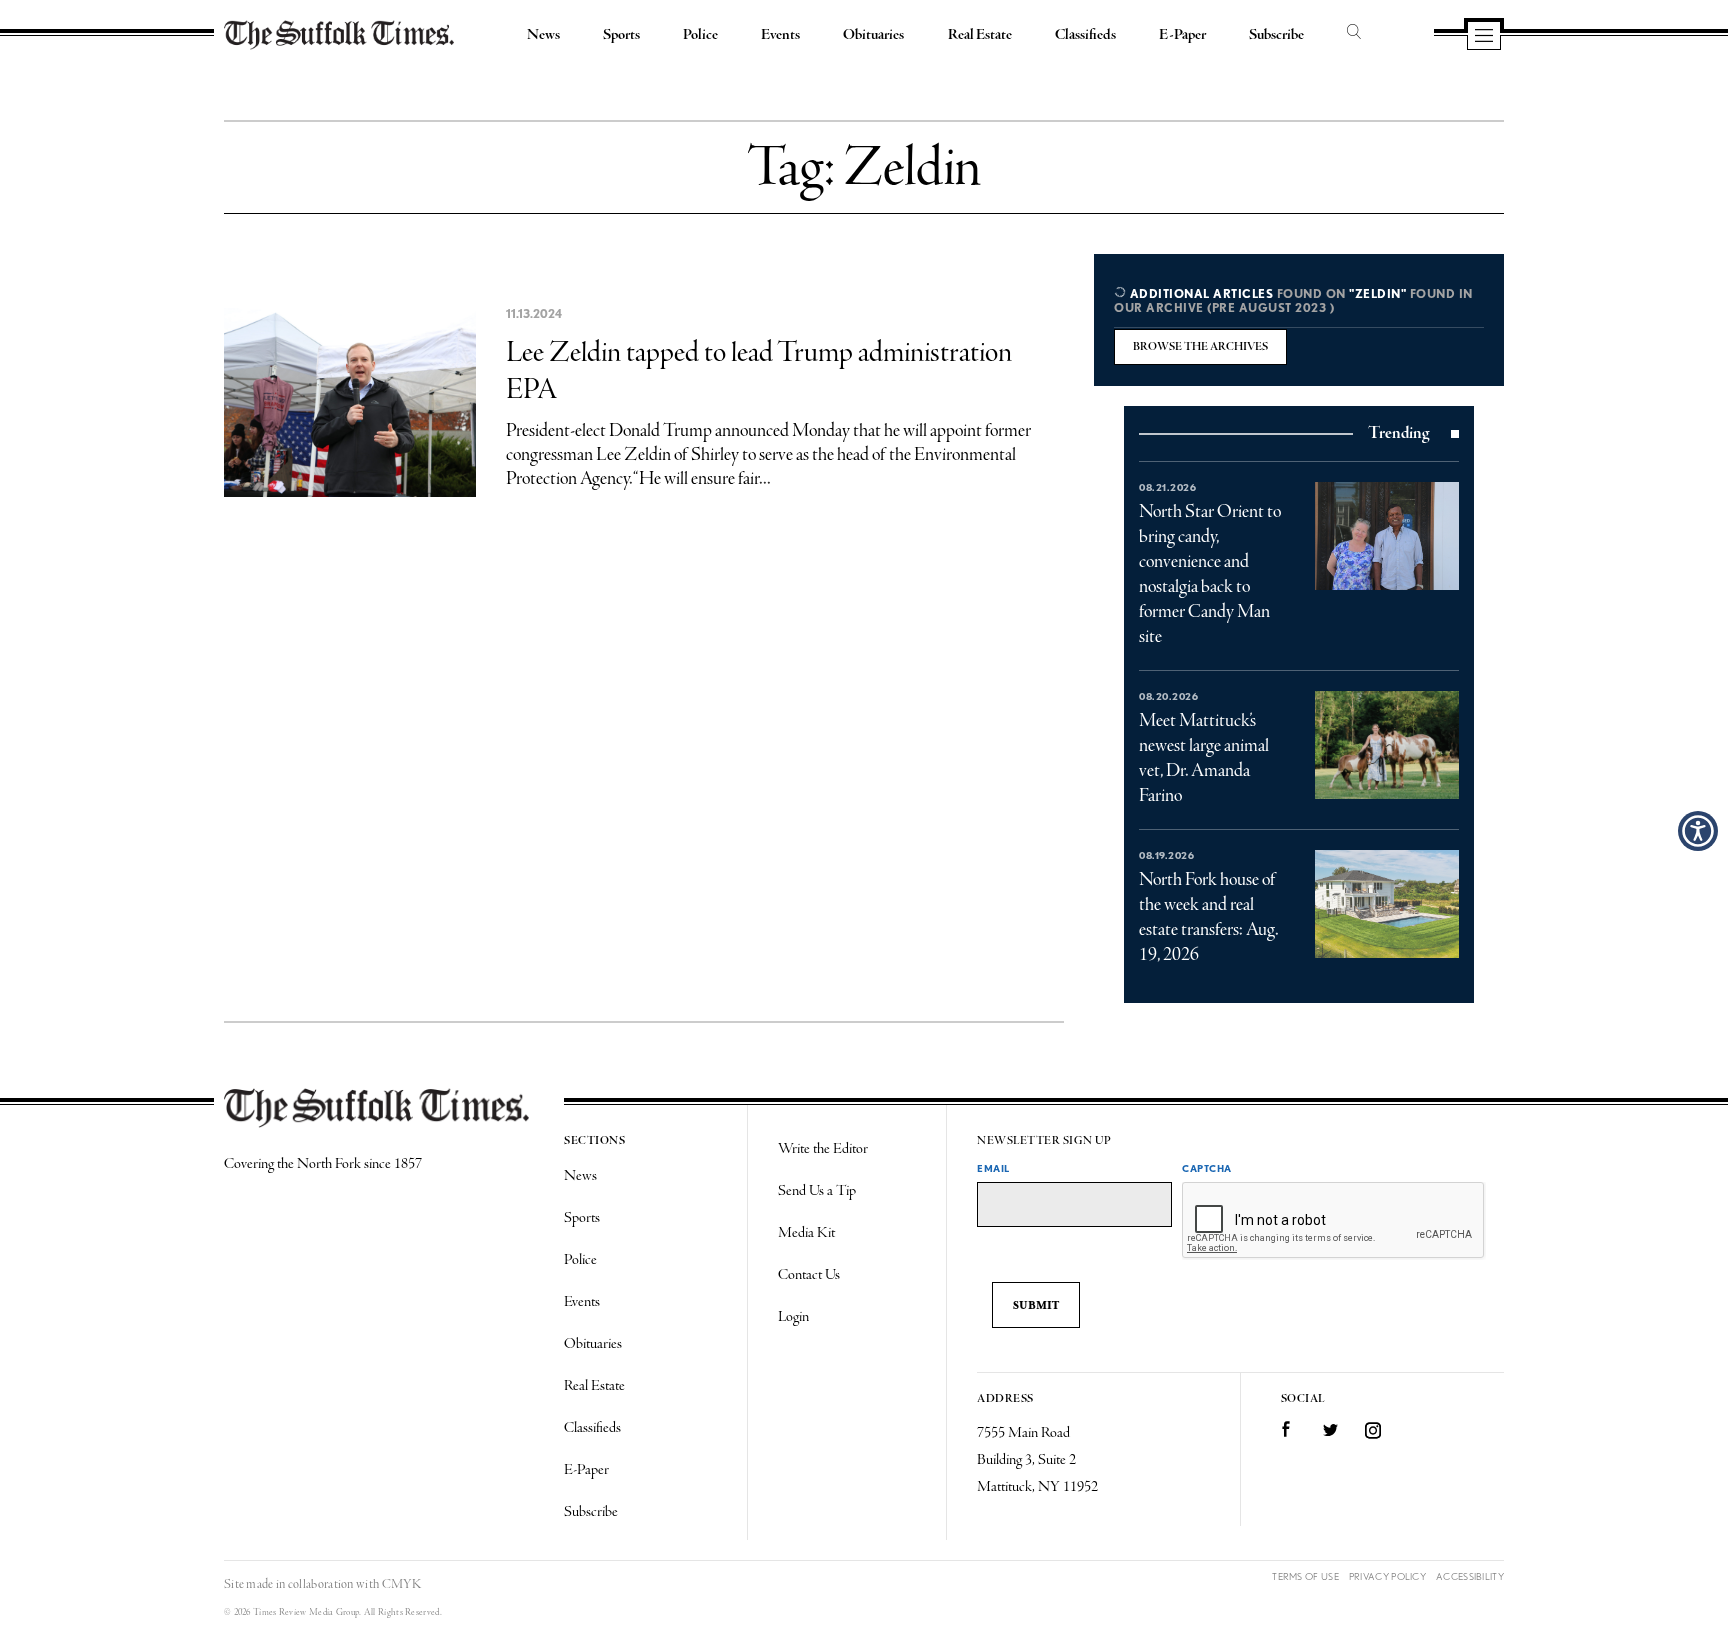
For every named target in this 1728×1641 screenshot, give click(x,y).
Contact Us (809, 1275)
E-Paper (1182, 35)
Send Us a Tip (817, 1191)
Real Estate (980, 35)
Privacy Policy (1387, 1576)
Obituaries (873, 35)
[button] (1698, 831)
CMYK (401, 1584)
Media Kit (806, 1233)
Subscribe (1276, 35)
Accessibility (1470, 1576)
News (543, 35)
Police (700, 35)
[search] (1354, 33)
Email (993, 1168)
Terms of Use (1305, 1576)
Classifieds (1085, 35)
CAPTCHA (1207, 1168)
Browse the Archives (1200, 347)
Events (780, 35)
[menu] (1484, 37)
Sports (621, 35)
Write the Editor (823, 1149)
